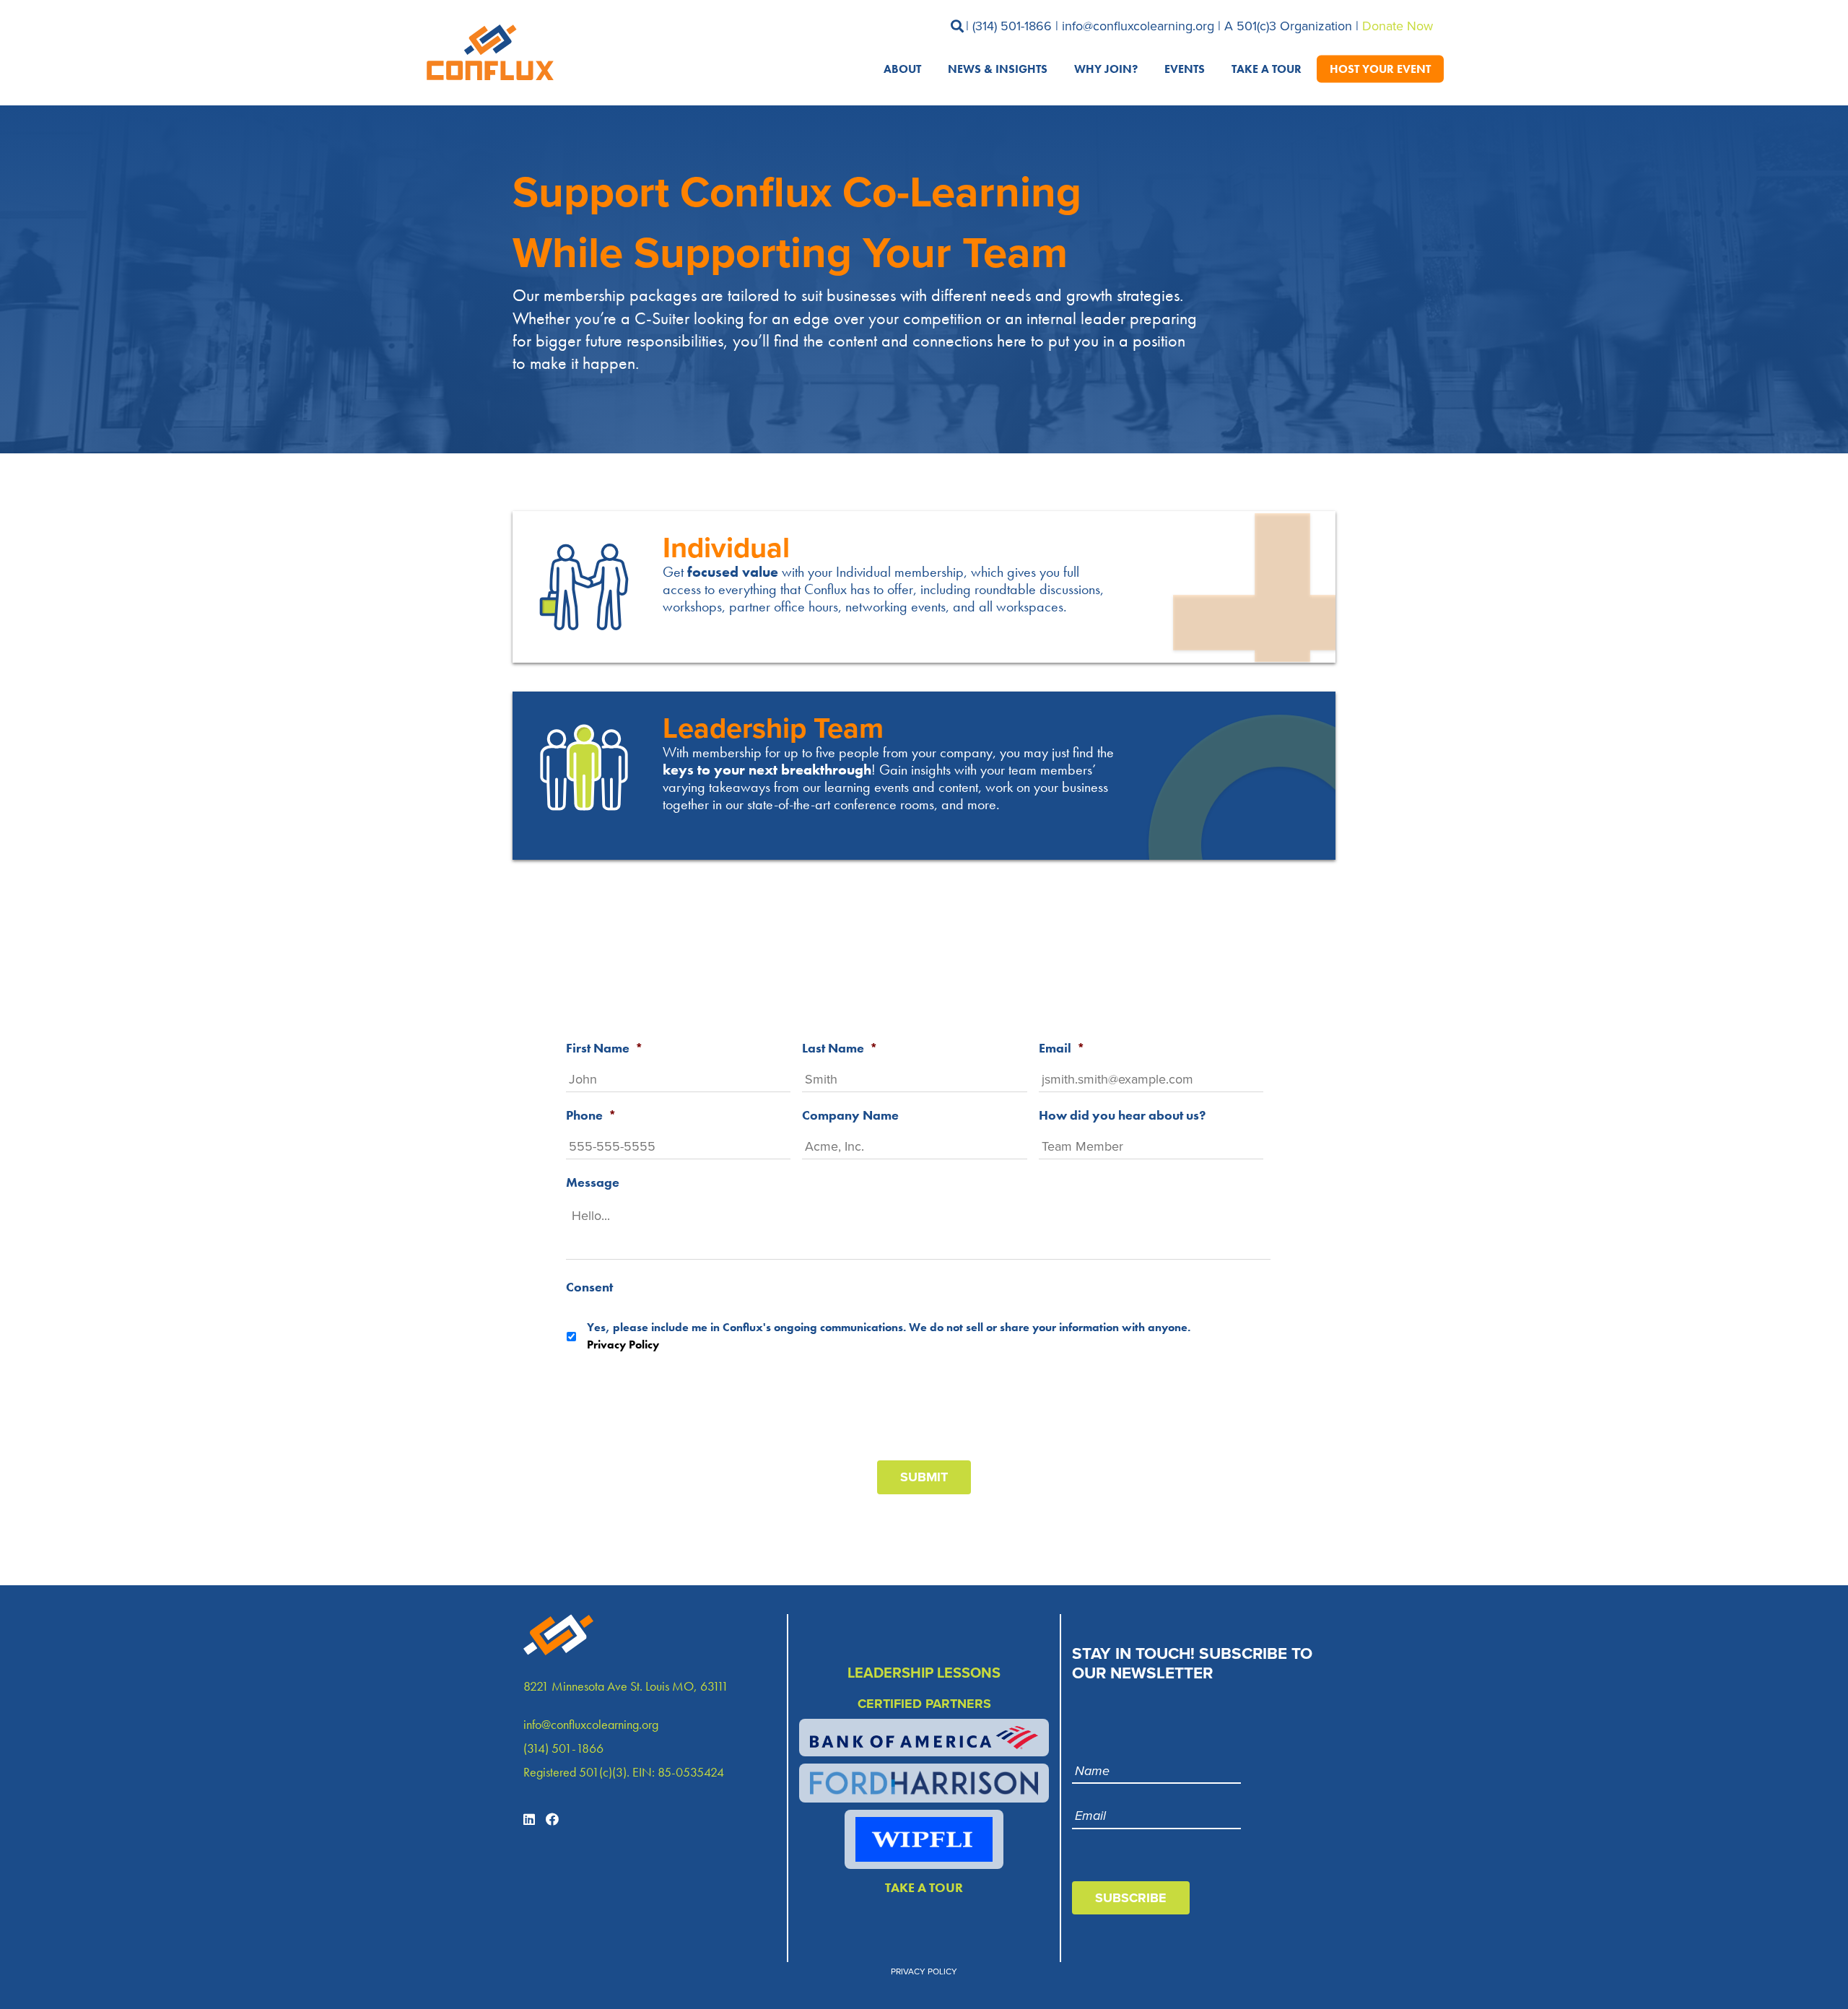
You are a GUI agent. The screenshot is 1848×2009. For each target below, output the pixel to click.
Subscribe (1131, 1898)
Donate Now (1398, 26)
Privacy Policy (623, 1345)
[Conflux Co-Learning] (487, 53)
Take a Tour (1267, 68)
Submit (924, 1477)
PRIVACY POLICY (924, 1971)
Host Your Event (1380, 68)
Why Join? (1106, 68)
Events (1185, 68)
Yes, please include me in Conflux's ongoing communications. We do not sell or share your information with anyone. (889, 1336)
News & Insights (998, 68)
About (902, 68)
